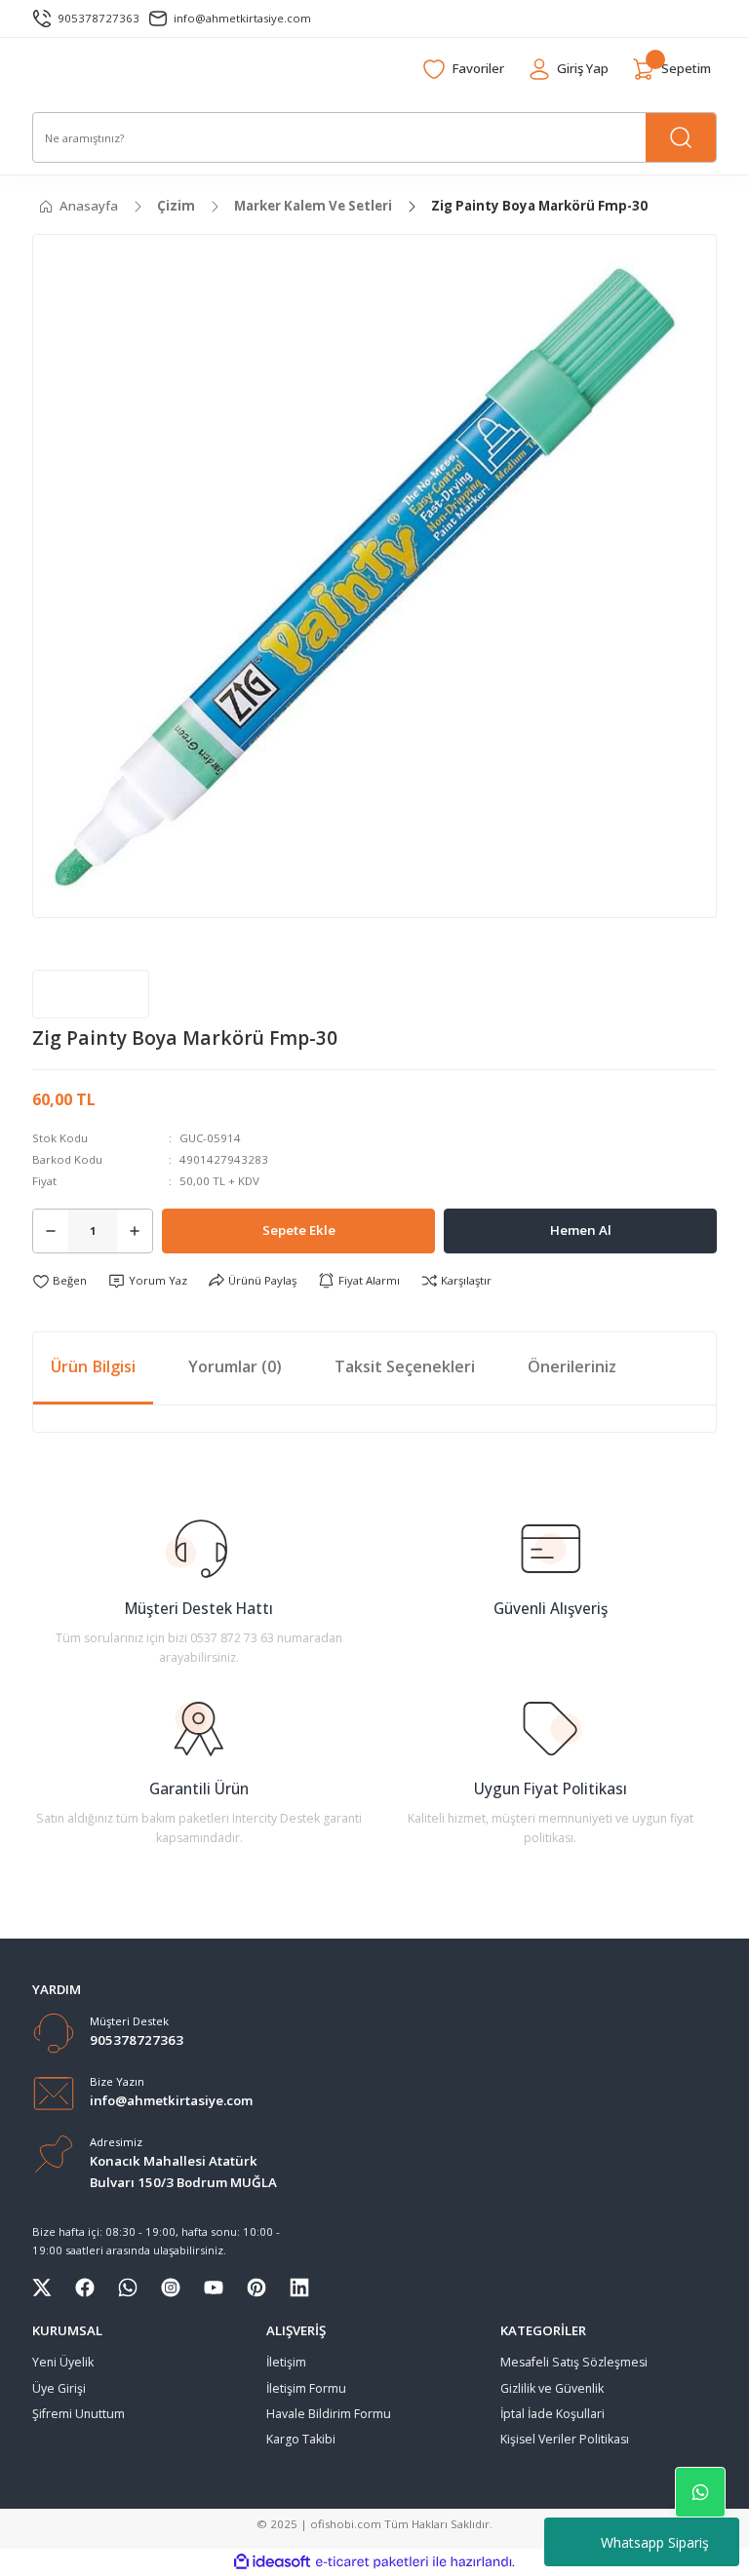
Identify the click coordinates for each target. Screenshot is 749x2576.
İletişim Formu (306, 2388)
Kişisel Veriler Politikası (565, 2439)
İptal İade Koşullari (552, 2414)
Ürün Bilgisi (93, 1366)
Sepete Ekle (299, 1230)
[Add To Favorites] (59, 1281)
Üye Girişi (59, 2388)
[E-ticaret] (372, 2562)
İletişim (286, 2362)
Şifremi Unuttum (79, 2414)
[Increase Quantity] (135, 1231)
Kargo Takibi (301, 2439)
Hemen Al (581, 1230)
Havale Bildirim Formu (329, 2414)
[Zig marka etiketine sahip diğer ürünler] (91, 994)
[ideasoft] (272, 2562)
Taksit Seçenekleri (405, 1366)
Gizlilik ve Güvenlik (552, 2388)
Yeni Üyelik (63, 2362)
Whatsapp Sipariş (655, 2542)
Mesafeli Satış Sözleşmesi (574, 2362)
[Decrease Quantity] (51, 1231)
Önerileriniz (572, 1366)
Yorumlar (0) (235, 1366)
